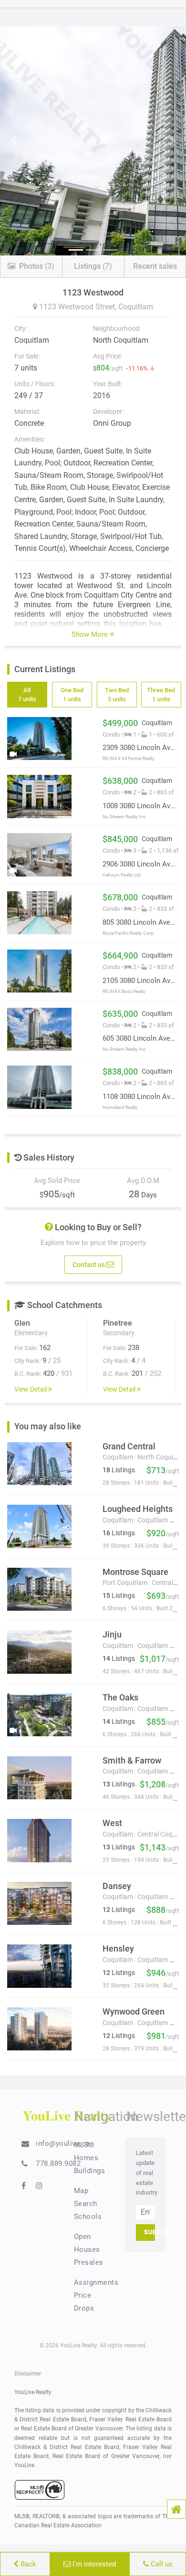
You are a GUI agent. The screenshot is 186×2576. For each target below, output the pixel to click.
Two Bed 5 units (116, 694)
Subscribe (150, 2232)
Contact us (89, 1264)
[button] (176, 2509)
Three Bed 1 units (161, 694)
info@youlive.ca (63, 2143)
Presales (89, 2262)
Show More (91, 634)
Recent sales (155, 266)
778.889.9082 (58, 2164)
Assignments (96, 2282)
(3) (37, 266)
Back (27, 2564)
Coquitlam (136, 307)
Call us (161, 2564)
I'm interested (93, 2564)
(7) (93, 266)
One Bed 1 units (72, 694)
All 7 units (27, 694)
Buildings (90, 2171)
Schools (88, 2217)
